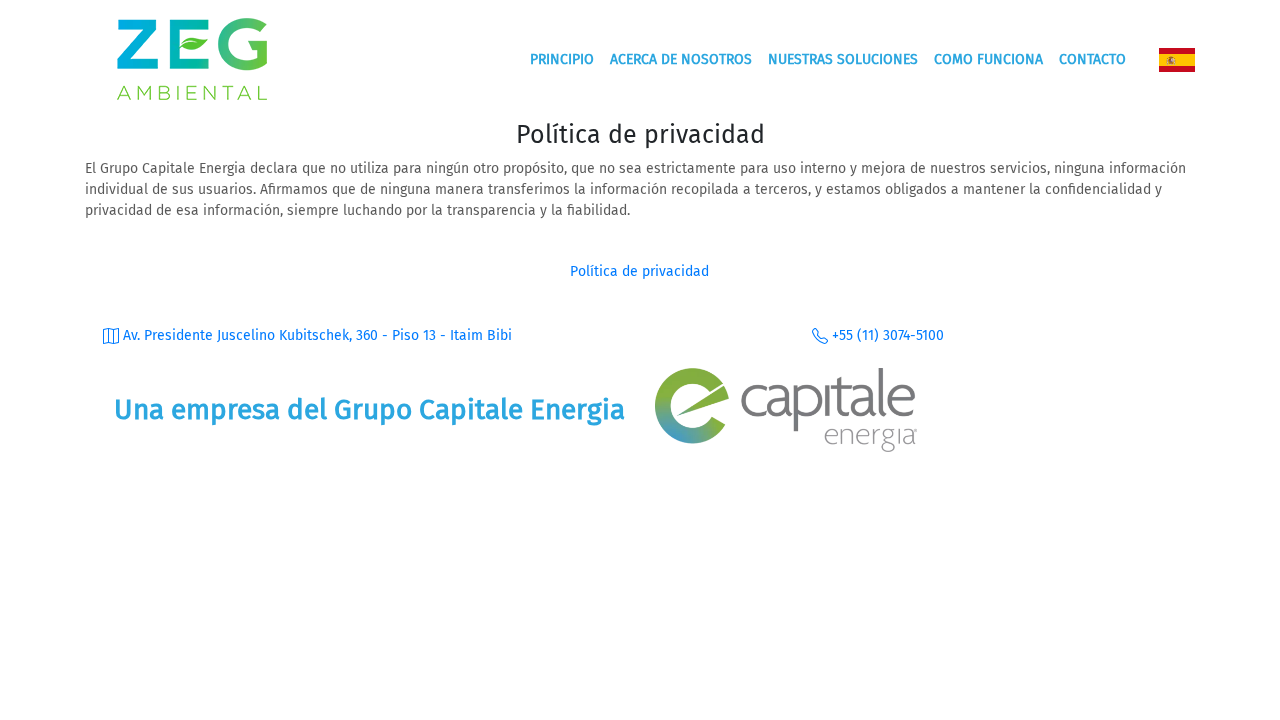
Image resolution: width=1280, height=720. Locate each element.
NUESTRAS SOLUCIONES (843, 59)
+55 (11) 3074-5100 (886, 335)
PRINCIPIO (562, 59)
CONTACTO (1092, 59)
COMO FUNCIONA (988, 59)
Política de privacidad (639, 271)
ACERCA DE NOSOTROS (681, 59)
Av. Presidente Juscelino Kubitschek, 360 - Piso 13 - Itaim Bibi (315, 335)
